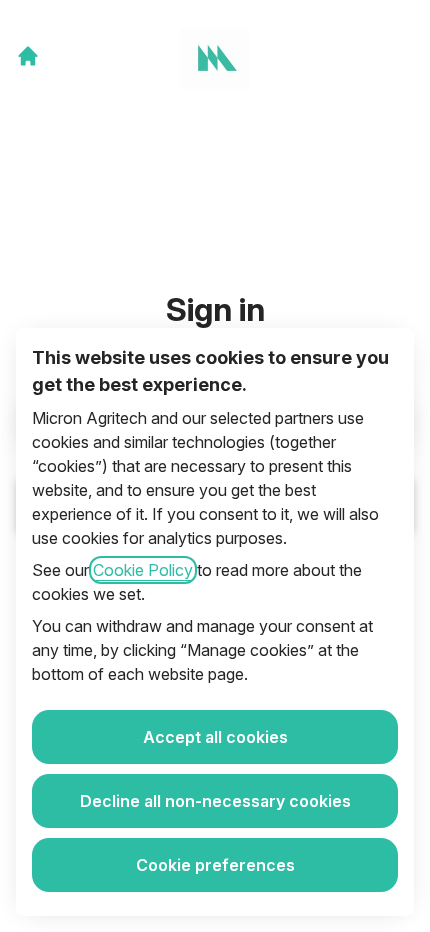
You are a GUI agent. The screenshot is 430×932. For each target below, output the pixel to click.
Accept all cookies (215, 737)
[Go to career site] (28, 56)
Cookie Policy (143, 570)
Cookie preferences (215, 865)
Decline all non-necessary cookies (215, 801)
